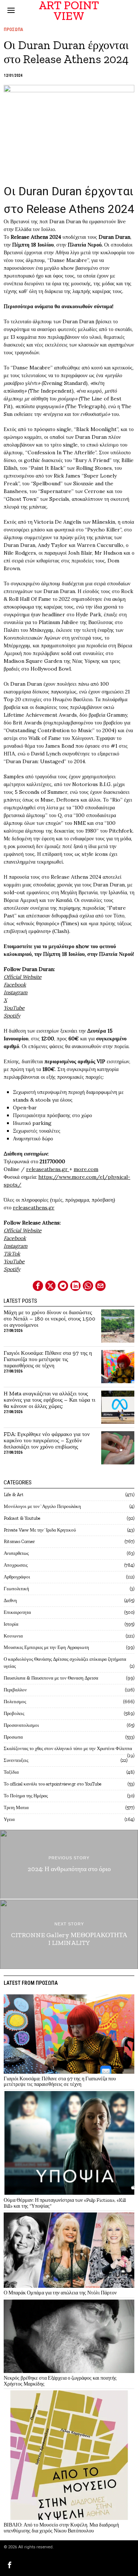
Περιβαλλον (15, 1690)
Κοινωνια (13, 1636)
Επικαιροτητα (17, 1612)
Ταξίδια (11, 1772)
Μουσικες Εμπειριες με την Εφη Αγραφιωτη (46, 1647)
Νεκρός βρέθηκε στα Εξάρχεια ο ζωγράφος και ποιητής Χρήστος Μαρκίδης (60, 2381)
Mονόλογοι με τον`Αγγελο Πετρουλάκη (42, 1506)
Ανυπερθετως (16, 1553)
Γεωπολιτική (16, 1589)
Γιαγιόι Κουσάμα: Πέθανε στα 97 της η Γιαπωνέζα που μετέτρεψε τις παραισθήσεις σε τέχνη (48, 1359)
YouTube (14, 1008)
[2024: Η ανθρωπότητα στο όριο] (69, 1864)
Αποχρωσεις (16, 1565)
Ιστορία (11, 1624)
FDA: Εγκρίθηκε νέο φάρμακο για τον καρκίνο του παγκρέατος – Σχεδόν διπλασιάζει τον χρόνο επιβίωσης (47, 1441)
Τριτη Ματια (16, 1807)
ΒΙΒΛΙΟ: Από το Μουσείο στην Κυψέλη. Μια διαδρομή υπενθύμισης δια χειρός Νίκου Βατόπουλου (61, 2528)
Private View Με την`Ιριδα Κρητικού (40, 1530)
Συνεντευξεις (16, 1760)
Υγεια (9, 1819)
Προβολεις (14, 1713)
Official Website (23, 1230)
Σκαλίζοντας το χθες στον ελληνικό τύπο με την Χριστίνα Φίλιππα (68, 1748)
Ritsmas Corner (19, 1541)
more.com (86, 1169)
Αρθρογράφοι (17, 1577)
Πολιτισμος (15, 1702)
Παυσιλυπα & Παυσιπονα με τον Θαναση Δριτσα (51, 1678)
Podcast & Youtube (22, 1518)
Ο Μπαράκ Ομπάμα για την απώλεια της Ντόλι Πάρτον (60, 2293)
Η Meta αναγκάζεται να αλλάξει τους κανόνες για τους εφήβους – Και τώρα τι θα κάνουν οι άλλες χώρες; (49, 1400)
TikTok (12, 1254)
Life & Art (14, 1494)
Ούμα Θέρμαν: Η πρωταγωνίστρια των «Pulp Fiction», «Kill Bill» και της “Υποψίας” (65, 2203)
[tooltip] (38, 1286)
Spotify (12, 1016)
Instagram (16, 992)
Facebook (15, 985)
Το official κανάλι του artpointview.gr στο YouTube (53, 1784)
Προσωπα (13, 30)
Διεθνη (10, 1600)
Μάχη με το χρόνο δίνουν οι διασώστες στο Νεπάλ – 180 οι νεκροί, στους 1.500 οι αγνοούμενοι (49, 1319)
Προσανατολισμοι (21, 1725)
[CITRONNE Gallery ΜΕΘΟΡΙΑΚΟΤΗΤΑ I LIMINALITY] (69, 1934)
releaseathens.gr (48, 1169)
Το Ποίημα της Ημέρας (26, 1796)
